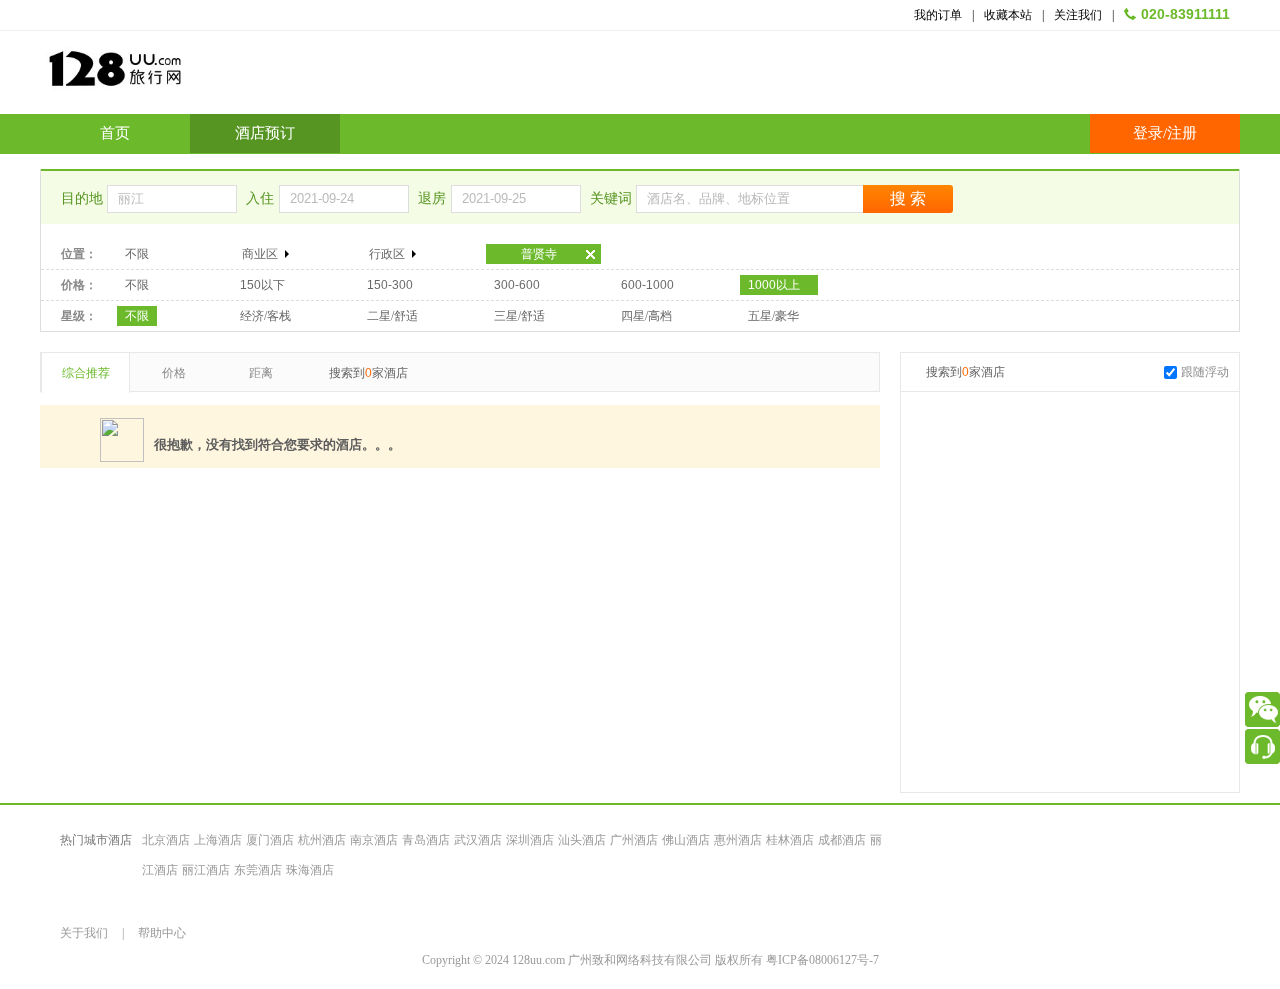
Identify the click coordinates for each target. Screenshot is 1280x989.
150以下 (262, 285)
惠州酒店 (738, 840)
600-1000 (647, 285)
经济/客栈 (265, 316)
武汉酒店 (478, 840)
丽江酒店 (206, 870)
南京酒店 (374, 840)
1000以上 (774, 285)
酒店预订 (265, 133)
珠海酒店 (310, 870)
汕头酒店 (582, 840)
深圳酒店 (530, 840)
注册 (1182, 133)
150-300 (390, 285)
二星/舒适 (392, 316)
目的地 (84, 198)
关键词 (613, 198)
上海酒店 (218, 840)
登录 (1148, 133)
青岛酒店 (426, 840)
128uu (165, 76)
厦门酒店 (270, 840)
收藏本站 (1008, 15)
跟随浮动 (1205, 372)
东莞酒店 (258, 870)
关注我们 (1078, 15)
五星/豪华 (773, 316)
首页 (115, 133)
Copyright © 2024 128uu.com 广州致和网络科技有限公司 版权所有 (594, 960)
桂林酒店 (790, 840)
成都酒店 (842, 840)
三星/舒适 (519, 316)
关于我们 (84, 933)
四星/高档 (646, 316)
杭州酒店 (322, 840)
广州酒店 (634, 840)
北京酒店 (166, 840)
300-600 (517, 285)
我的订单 (938, 15)
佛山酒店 (686, 840)
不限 (137, 254)
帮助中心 (162, 933)
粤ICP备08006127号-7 (822, 960)
